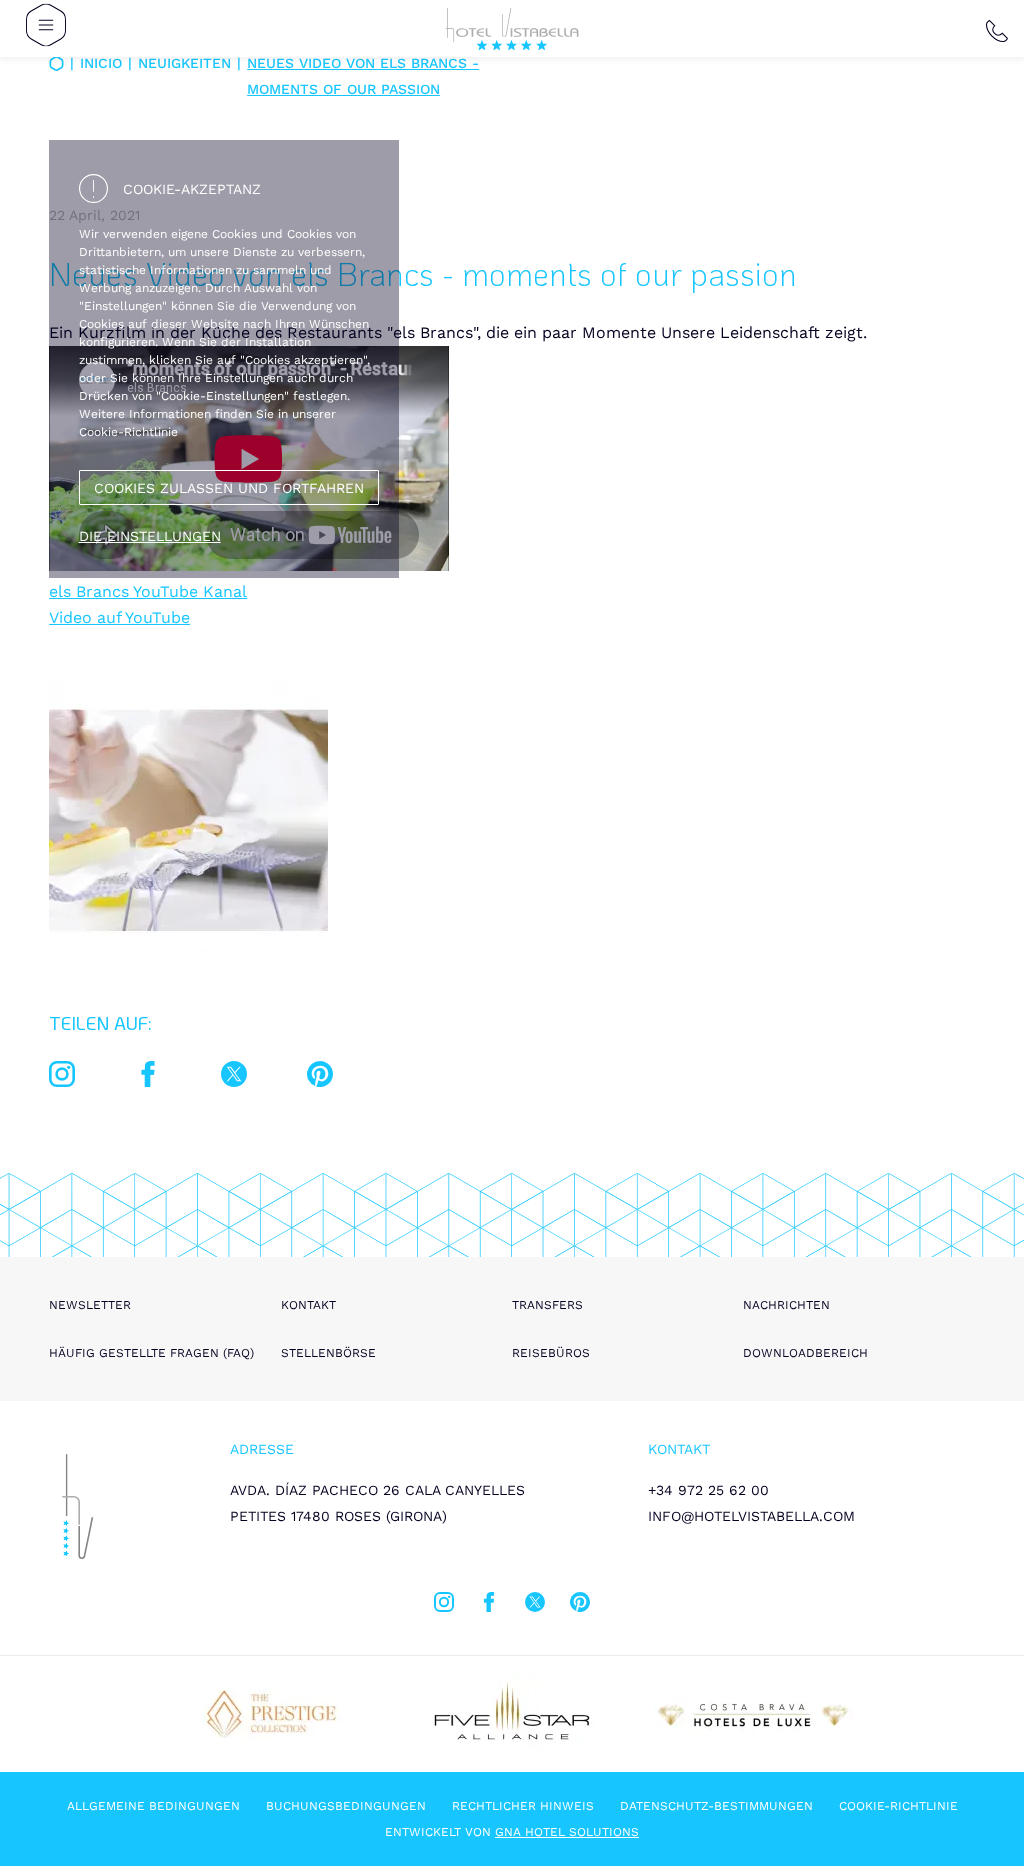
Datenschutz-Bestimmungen (716, 1806)
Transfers (547, 1305)
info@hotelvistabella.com (751, 1516)
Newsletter (90, 1305)
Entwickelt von (512, 1832)
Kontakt (308, 1305)
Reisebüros (551, 1353)
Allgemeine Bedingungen (153, 1806)
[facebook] (148, 1078)
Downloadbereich (805, 1353)
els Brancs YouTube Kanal (148, 591)
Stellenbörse (328, 1353)
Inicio (101, 63)
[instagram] (62, 1078)
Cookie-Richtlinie (898, 1806)
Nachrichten (786, 1305)
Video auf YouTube (119, 617)
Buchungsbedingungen (346, 1806)
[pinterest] (320, 1078)
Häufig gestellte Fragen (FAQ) (151, 1353)
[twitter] (234, 1078)
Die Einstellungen (150, 536)
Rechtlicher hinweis (523, 1806)
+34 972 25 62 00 (708, 1490)
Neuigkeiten (184, 63)
